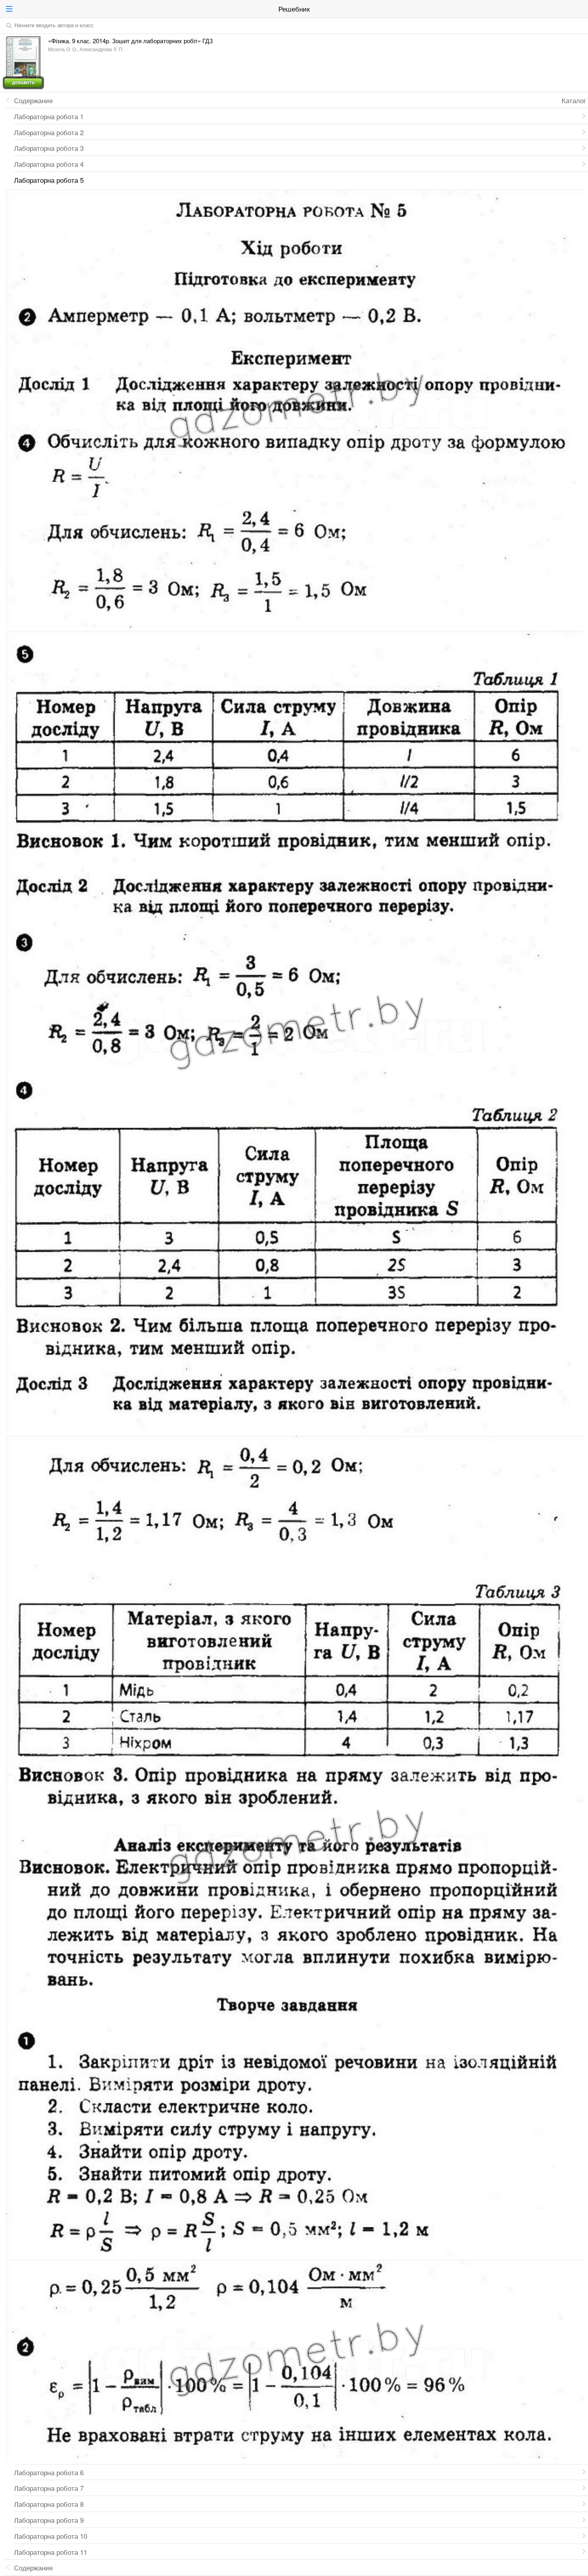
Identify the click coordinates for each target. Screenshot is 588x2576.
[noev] (580, 9)
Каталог (574, 100)
